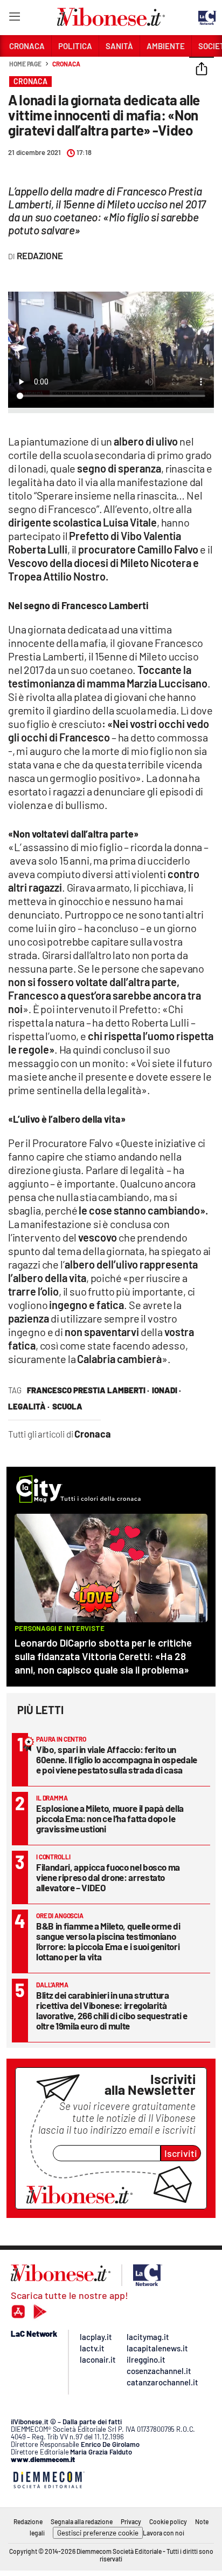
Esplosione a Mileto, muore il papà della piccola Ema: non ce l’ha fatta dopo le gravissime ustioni (110, 1818)
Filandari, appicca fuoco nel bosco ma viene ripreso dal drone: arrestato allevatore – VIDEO (108, 1877)
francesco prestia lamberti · (88, 1390)
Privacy (131, 2521)
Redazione (28, 2521)
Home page (25, 64)
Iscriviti (181, 2153)
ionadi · (166, 1390)
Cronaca (66, 64)
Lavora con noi (164, 2533)
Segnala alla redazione (82, 2521)
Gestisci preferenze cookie (98, 2533)
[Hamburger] (14, 19)
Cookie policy (168, 2521)
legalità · (29, 1406)
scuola (67, 1406)
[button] (202, 70)
